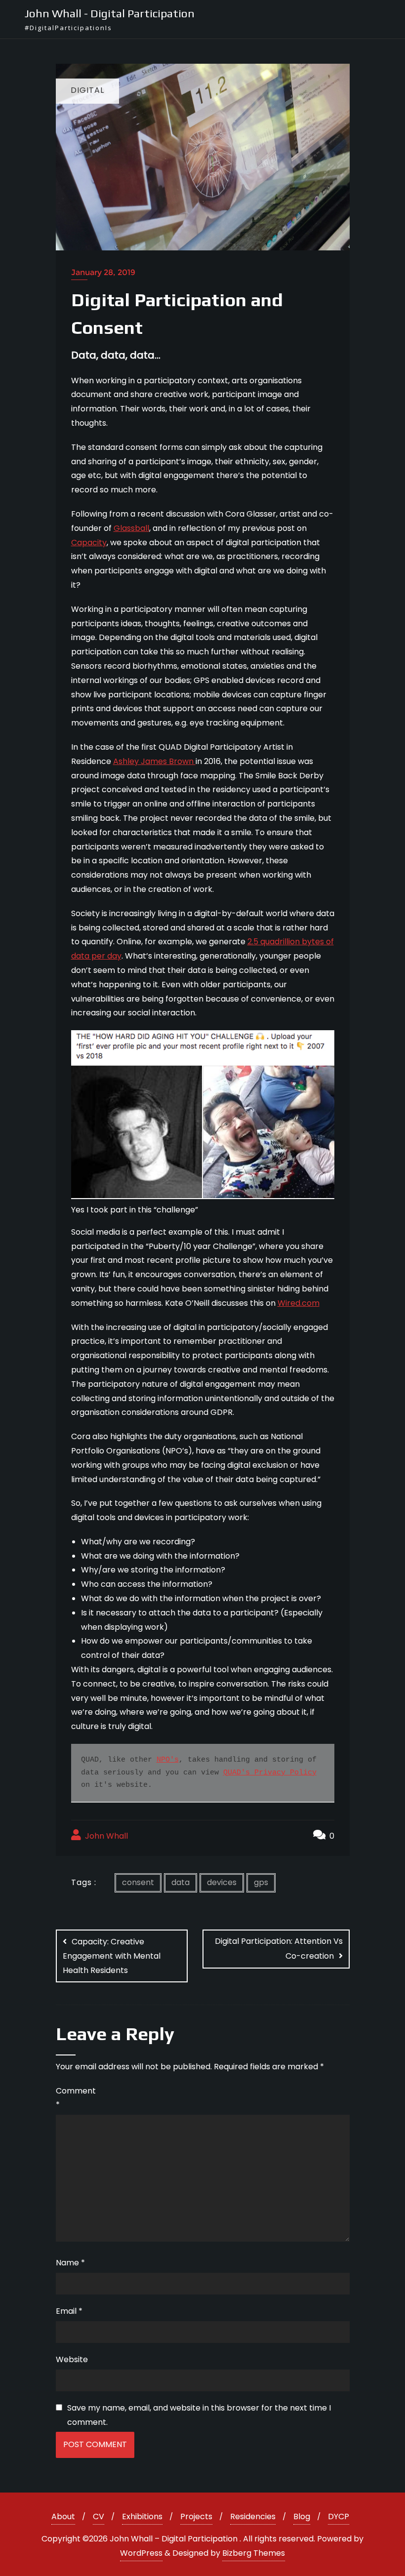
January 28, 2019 (103, 272)
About (63, 2516)
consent (138, 1882)
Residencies (253, 2516)
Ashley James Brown (154, 761)
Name (70, 2263)
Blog (302, 2516)
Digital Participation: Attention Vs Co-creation (279, 1949)
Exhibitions (142, 2516)
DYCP (339, 2516)
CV (99, 2516)
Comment (73, 2098)
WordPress (141, 2553)
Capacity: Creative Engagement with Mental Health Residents (112, 1956)
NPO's (168, 1760)
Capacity (89, 543)
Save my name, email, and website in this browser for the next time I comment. (199, 2415)
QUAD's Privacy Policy (270, 1773)
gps (261, 1882)
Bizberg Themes (254, 2553)
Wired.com (299, 1303)
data (181, 1882)
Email (69, 2311)
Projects (196, 2516)
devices (222, 1882)
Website (72, 2359)
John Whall (105, 1836)
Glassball (131, 528)
